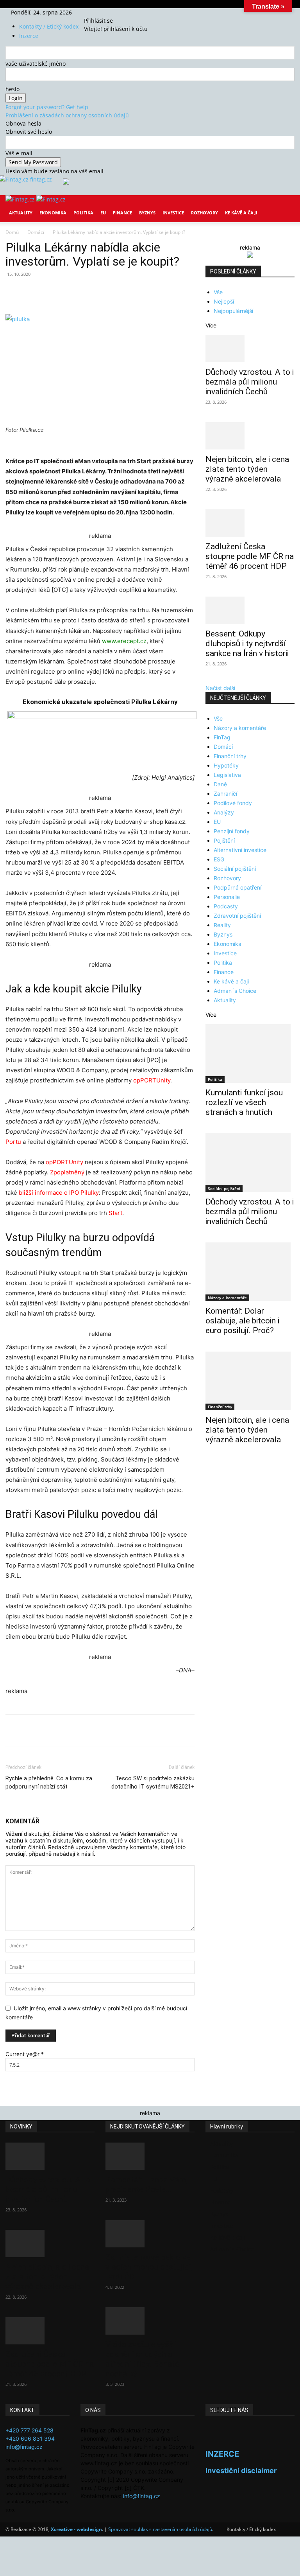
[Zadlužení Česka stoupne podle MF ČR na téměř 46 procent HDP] (250, 523)
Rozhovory (204, 213)
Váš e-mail (19, 153)
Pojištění (224, 840)
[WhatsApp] (114, 292)
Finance (122, 213)
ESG (219, 859)
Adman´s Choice (235, 991)
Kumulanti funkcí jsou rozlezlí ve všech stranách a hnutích (244, 1102)
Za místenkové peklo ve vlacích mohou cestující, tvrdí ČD (149, 2267)
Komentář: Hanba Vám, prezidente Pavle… (146, 2185)
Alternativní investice (240, 850)
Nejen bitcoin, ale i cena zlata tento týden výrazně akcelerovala (247, 469)
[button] (285, 207)
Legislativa (227, 775)
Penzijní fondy (232, 831)
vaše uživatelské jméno (36, 64)
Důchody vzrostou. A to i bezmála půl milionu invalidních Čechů (250, 382)
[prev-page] (208, 1465)
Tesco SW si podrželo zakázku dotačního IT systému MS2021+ (153, 1782)
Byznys (147, 213)
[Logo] (21, 199)
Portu (13, 1142)
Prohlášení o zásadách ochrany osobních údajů (67, 115)
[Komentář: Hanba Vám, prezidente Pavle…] (150, 2156)
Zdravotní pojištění (237, 916)
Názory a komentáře (240, 728)
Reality (222, 925)
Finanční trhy (230, 756)
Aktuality (21, 213)
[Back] (113, 12)
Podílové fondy (233, 803)
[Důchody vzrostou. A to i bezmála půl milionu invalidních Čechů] (250, 349)
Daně (220, 784)
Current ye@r (25, 2054)
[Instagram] (98, 12)
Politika (83, 213)
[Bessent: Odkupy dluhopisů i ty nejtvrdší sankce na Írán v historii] (250, 610)
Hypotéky (226, 765)
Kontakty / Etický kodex (49, 26)
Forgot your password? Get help (47, 107)
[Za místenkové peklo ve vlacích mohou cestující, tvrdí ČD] (150, 2234)
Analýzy (224, 812)
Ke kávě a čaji (241, 213)
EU (103, 213)
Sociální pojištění (235, 869)
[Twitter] (103, 12)
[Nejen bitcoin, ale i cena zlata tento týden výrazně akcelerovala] (250, 436)
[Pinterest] (96, 292)
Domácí (36, 232)
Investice (173, 213)
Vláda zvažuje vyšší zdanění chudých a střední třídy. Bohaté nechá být (142, 2359)
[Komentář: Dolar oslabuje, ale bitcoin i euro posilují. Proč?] (250, 1272)
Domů (12, 232)
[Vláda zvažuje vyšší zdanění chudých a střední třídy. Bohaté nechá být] (150, 2321)
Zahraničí (225, 794)
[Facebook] (92, 12)
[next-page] (212, 1465)
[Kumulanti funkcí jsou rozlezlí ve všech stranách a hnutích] (250, 1053)
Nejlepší (224, 301)
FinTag (222, 737)
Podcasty (226, 906)
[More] (150, 292)
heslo (12, 89)
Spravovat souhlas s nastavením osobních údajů (160, 2529)
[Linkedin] (132, 292)
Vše (218, 292)
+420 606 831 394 (30, 2438)
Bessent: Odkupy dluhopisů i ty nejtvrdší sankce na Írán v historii (247, 644)
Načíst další (220, 688)
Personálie (227, 897)
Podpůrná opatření (237, 887)
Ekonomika (53, 213)
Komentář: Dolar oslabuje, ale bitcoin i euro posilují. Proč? (242, 1321)
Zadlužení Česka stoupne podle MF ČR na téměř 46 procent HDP (250, 556)
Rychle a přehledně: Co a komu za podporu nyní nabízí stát (49, 1782)
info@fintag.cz (24, 2447)
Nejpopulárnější (233, 311)
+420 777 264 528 (29, 2430)
